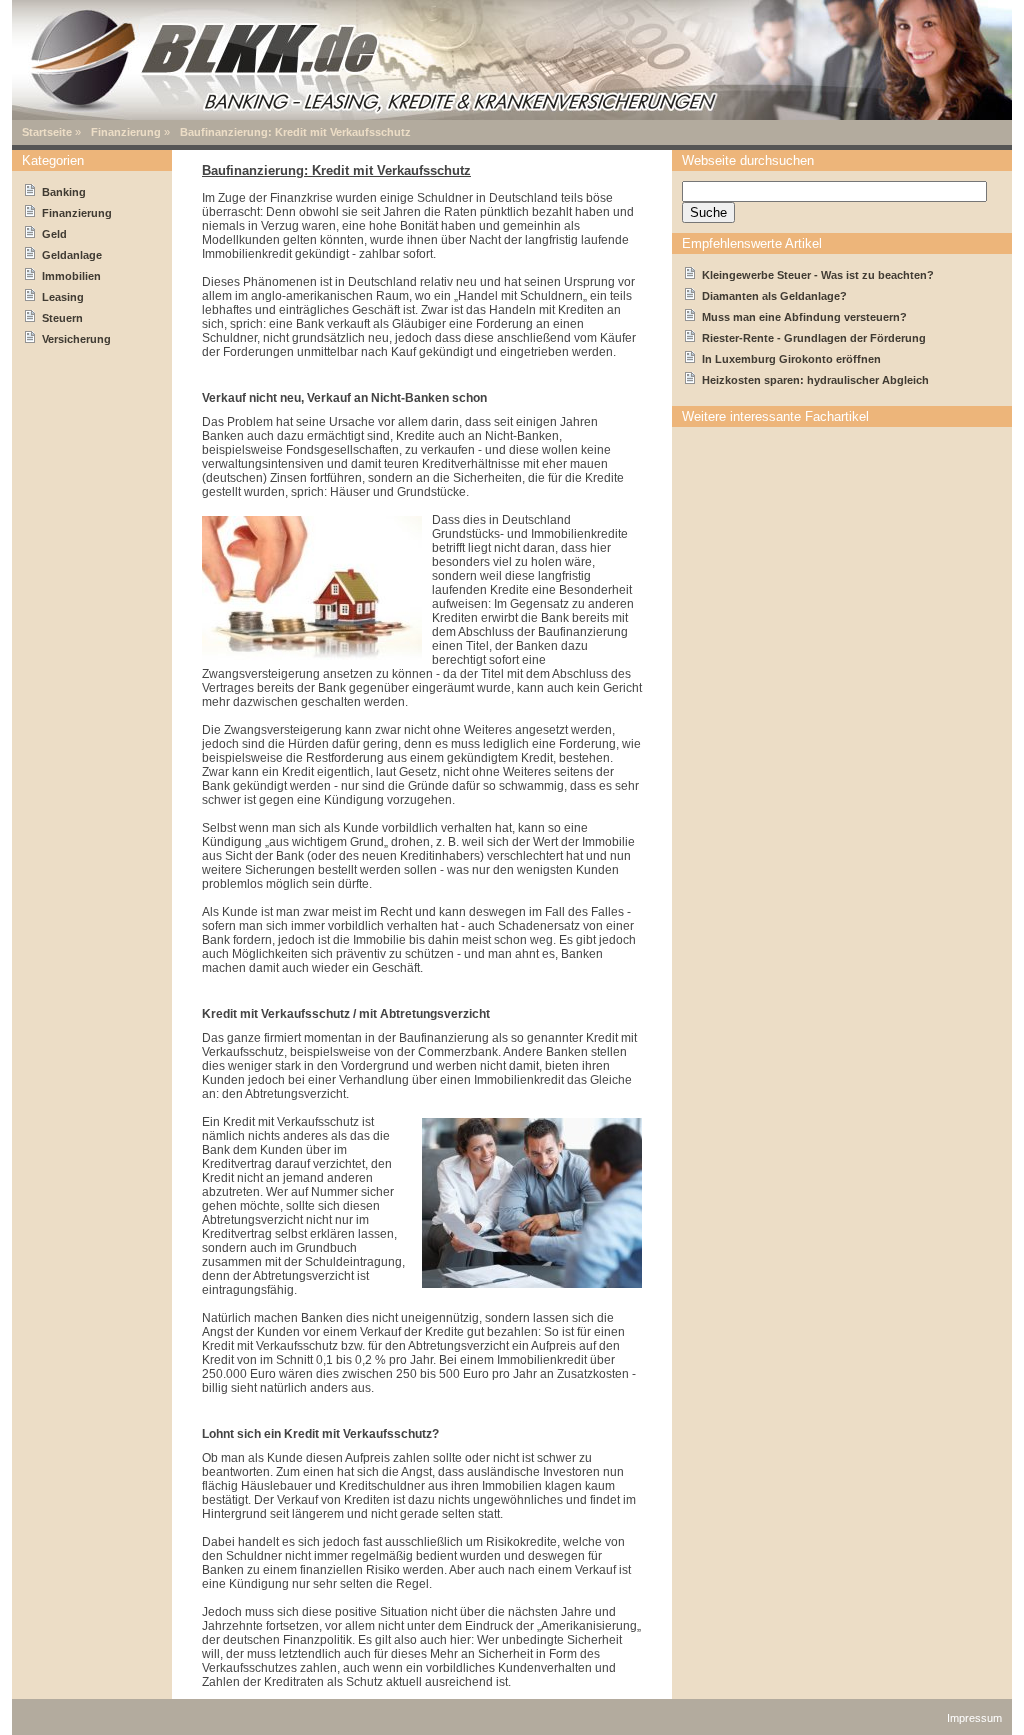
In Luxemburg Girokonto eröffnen (791, 359)
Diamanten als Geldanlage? (774, 296)
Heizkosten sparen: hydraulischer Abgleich (815, 380)
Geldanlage (72, 255)
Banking (64, 192)
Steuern (62, 318)
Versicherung (76, 339)
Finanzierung (126, 132)
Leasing (63, 297)
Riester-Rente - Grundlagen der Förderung (814, 338)
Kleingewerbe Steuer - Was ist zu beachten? (818, 275)
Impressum (974, 1718)
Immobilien (71, 276)
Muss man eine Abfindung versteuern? (804, 317)
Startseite (47, 132)
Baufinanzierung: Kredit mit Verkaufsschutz (295, 132)
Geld (54, 234)
